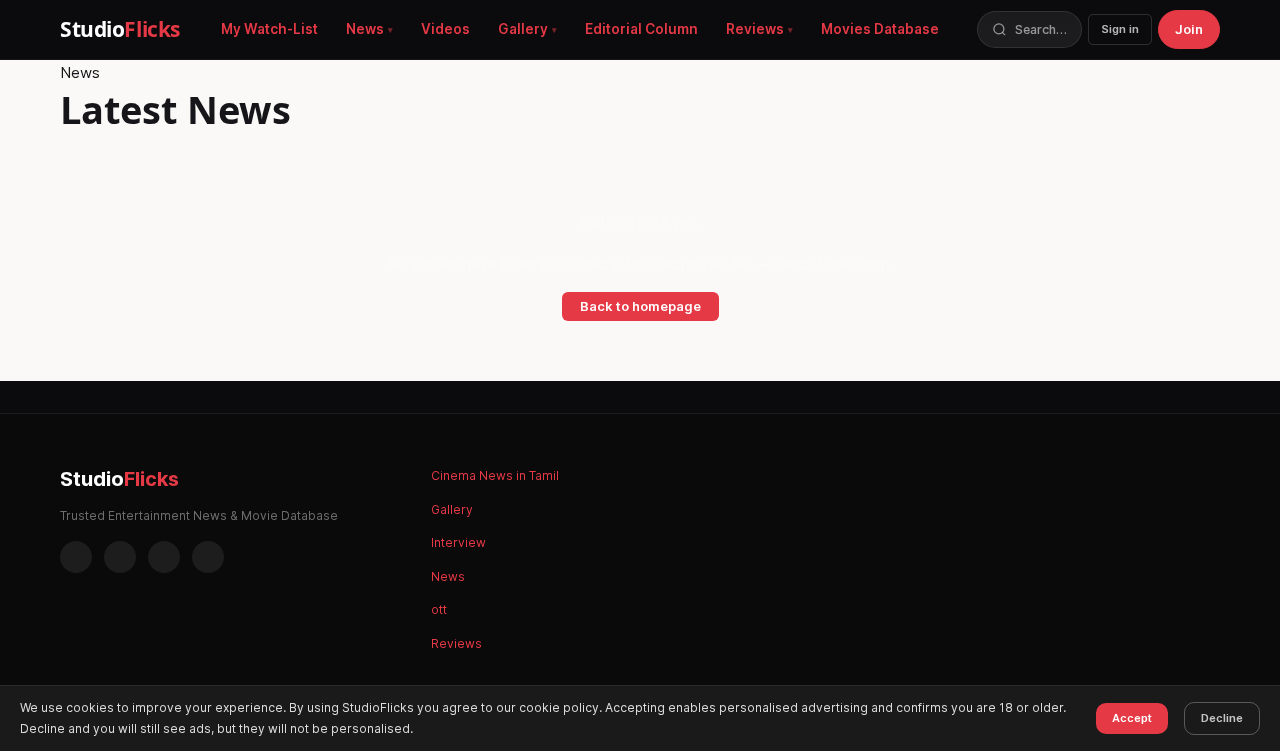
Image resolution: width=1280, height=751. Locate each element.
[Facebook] (76, 557)
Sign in (1120, 29)
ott (439, 609)
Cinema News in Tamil (495, 475)
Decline (1222, 718)
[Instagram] (120, 557)
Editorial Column (641, 29)
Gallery (523, 29)
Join (1189, 29)
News (365, 29)
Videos (445, 29)
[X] (164, 557)
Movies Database (880, 29)
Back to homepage (640, 306)
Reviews (755, 29)
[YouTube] (208, 557)
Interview (458, 542)
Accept (1132, 718)
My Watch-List (269, 29)
